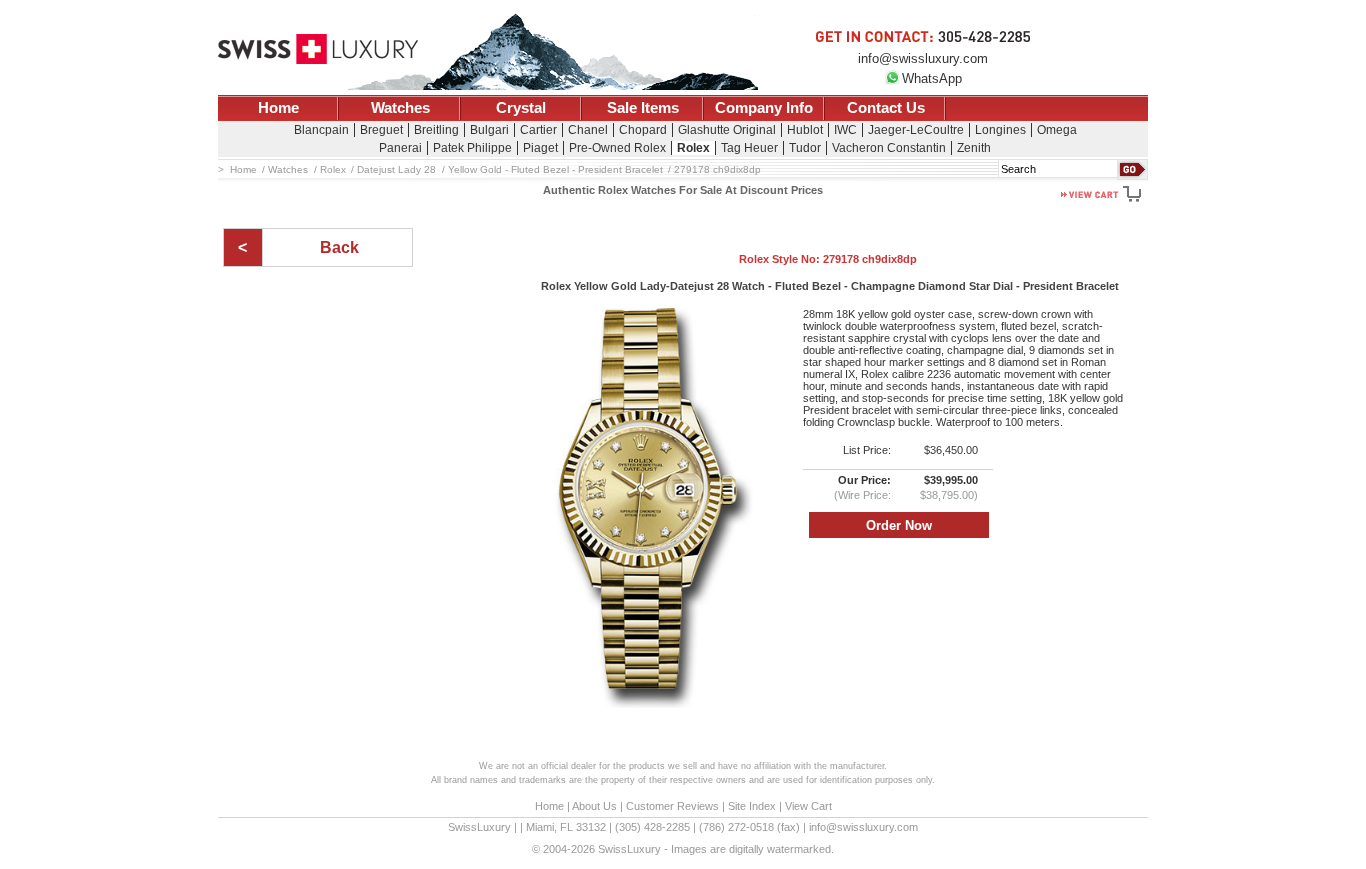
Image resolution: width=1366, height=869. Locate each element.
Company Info (764, 108)
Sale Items (643, 108)
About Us (594, 806)
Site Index (752, 806)
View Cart (808, 806)
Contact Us (886, 108)
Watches (400, 108)
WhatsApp (932, 78)
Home (278, 108)
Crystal (521, 108)
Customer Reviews (672, 806)
